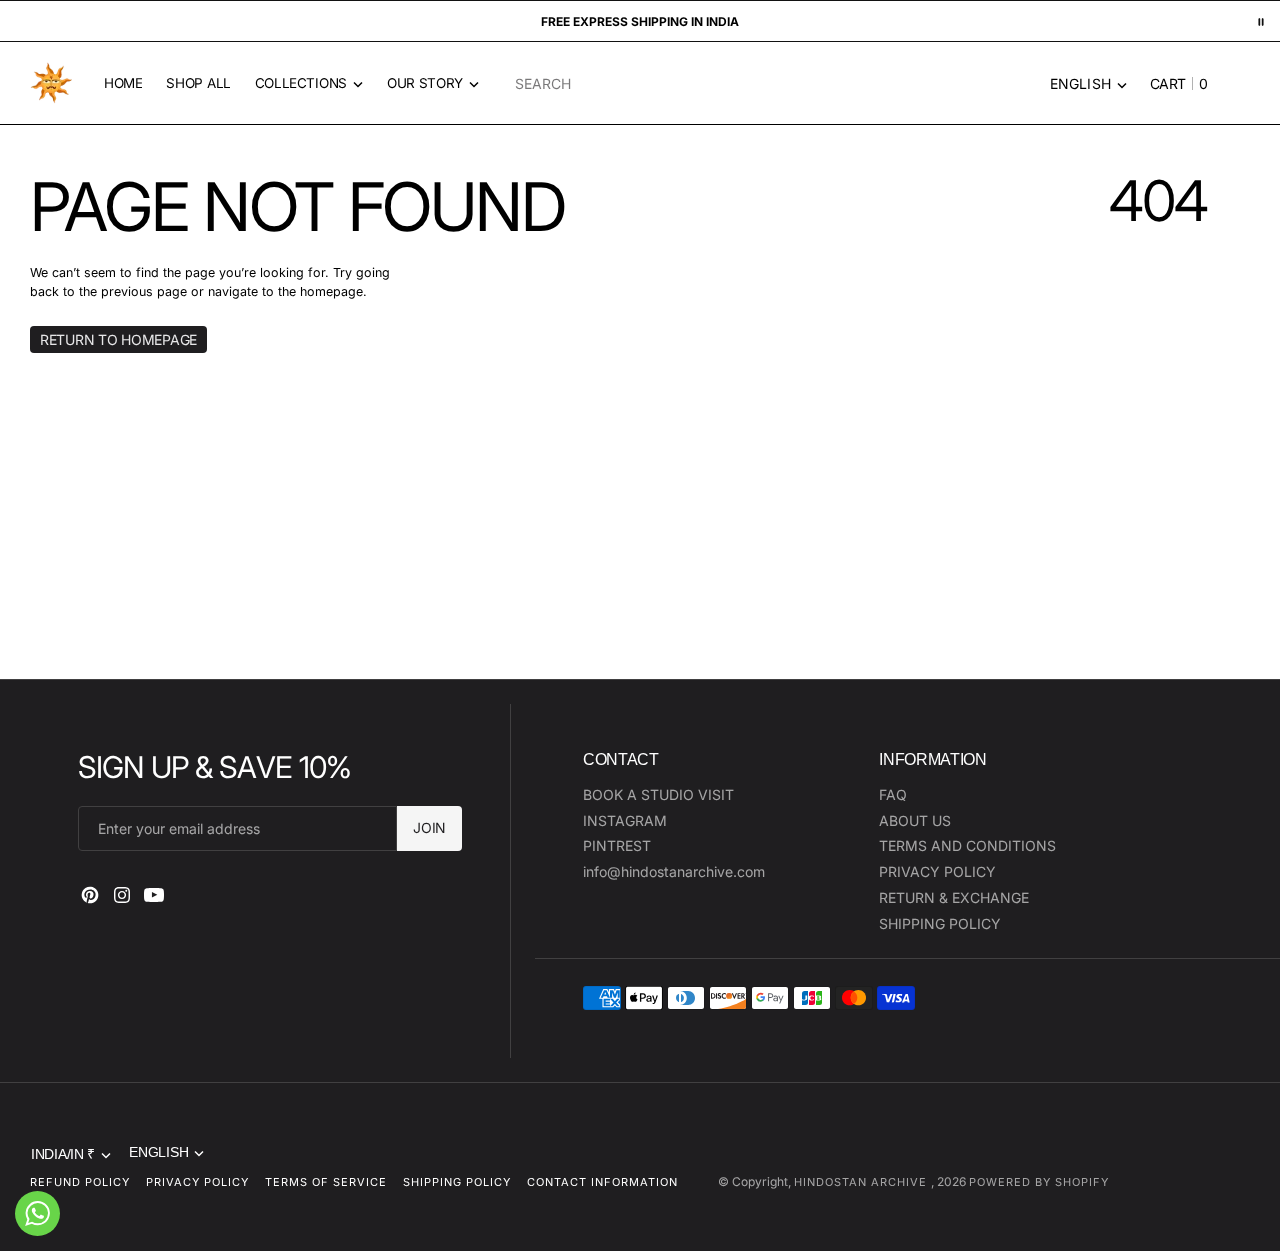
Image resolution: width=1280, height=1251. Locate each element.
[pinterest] (90, 895)
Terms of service (326, 1182)
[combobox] (733, 83)
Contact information (602, 1182)
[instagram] (122, 895)
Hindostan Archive (862, 1182)
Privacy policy (197, 1182)
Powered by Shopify (1039, 1182)
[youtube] (154, 895)
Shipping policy (457, 1182)
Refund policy (80, 1182)
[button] (1174, 83)
